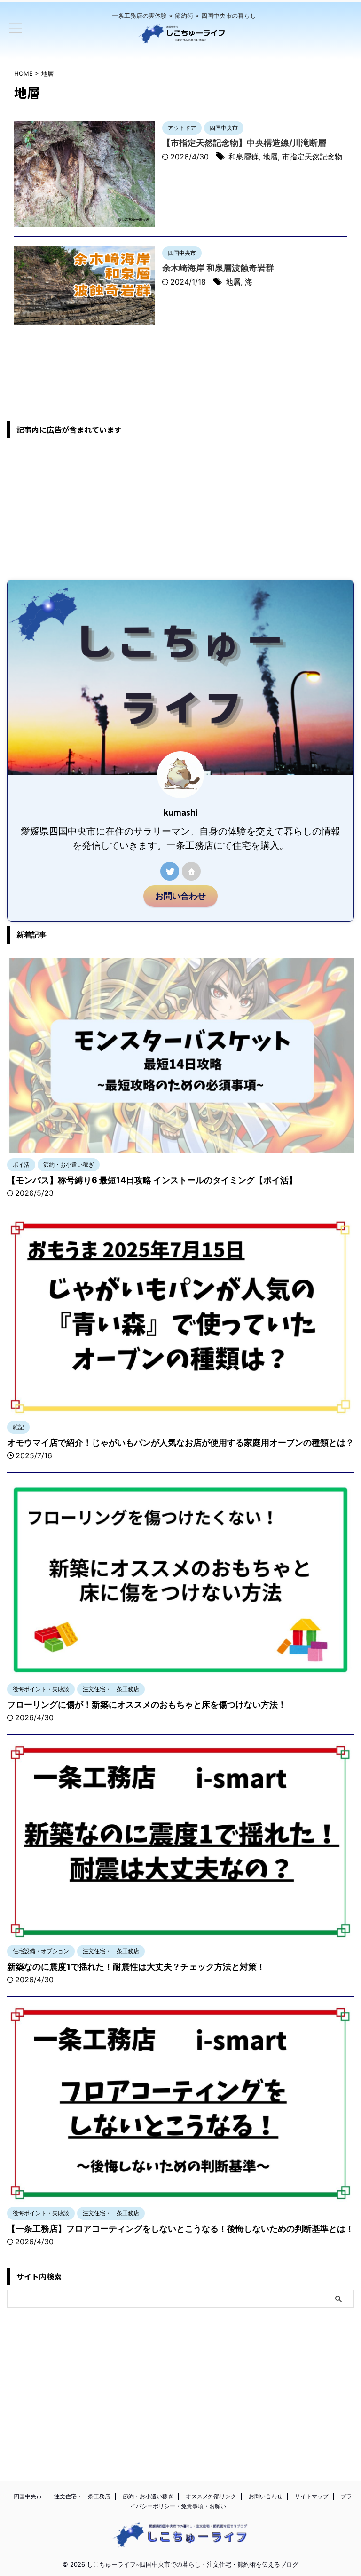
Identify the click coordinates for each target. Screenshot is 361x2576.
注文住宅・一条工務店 (82, 2496)
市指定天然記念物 (312, 157)
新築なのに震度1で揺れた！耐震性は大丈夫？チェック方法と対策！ (136, 1967)
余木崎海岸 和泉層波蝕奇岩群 (218, 268)
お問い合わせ (180, 896)
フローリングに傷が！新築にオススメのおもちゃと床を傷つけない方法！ (147, 1705)
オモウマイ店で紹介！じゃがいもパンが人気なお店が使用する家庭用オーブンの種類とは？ (180, 1443)
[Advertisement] (180, 509)
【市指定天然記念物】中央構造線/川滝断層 (244, 143)
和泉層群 (243, 157)
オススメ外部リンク (211, 2496)
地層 (270, 157)
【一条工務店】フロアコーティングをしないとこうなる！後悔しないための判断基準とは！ (180, 2229)
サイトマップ (312, 2496)
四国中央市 (28, 2496)
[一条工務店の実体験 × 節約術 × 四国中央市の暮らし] (184, 38)
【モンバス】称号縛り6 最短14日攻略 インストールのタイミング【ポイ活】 (152, 1180)
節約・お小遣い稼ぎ (148, 2496)
